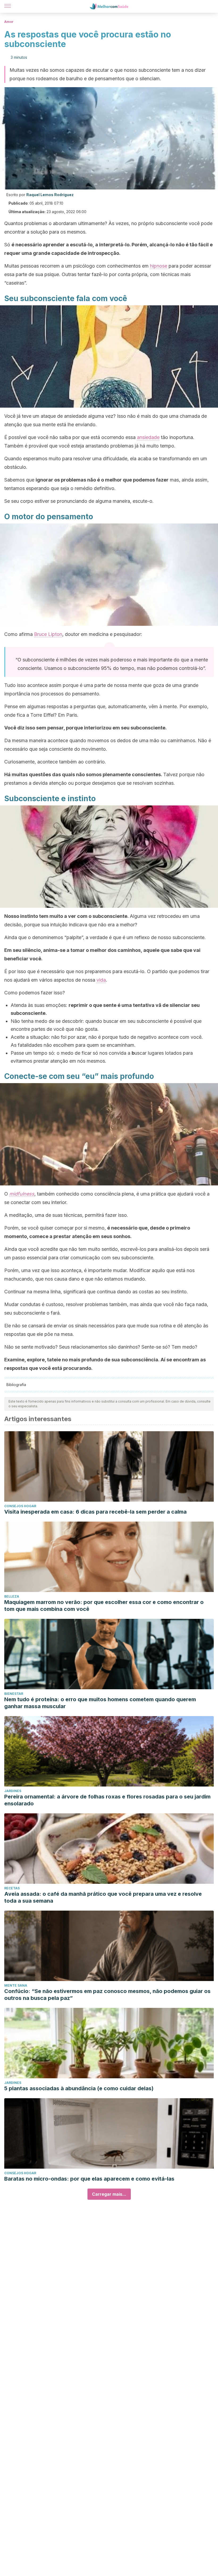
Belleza (12, 1596)
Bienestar (14, 1694)
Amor (9, 22)
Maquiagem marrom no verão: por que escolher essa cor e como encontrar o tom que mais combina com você (104, 1606)
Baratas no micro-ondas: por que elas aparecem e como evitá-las (89, 2179)
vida (101, 980)
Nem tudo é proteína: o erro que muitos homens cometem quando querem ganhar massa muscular (100, 1703)
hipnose (159, 266)
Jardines (13, 1791)
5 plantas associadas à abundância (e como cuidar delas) (79, 2088)
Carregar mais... (109, 2194)
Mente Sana (16, 1985)
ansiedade (148, 437)
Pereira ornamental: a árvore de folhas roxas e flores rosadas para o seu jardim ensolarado (107, 1800)
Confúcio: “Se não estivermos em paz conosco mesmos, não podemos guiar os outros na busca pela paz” (107, 1995)
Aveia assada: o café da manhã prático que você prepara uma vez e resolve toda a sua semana (103, 1897)
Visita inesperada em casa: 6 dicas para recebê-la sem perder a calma (95, 1512)
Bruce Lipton (48, 634)
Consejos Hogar (20, 1506)
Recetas (12, 1888)
